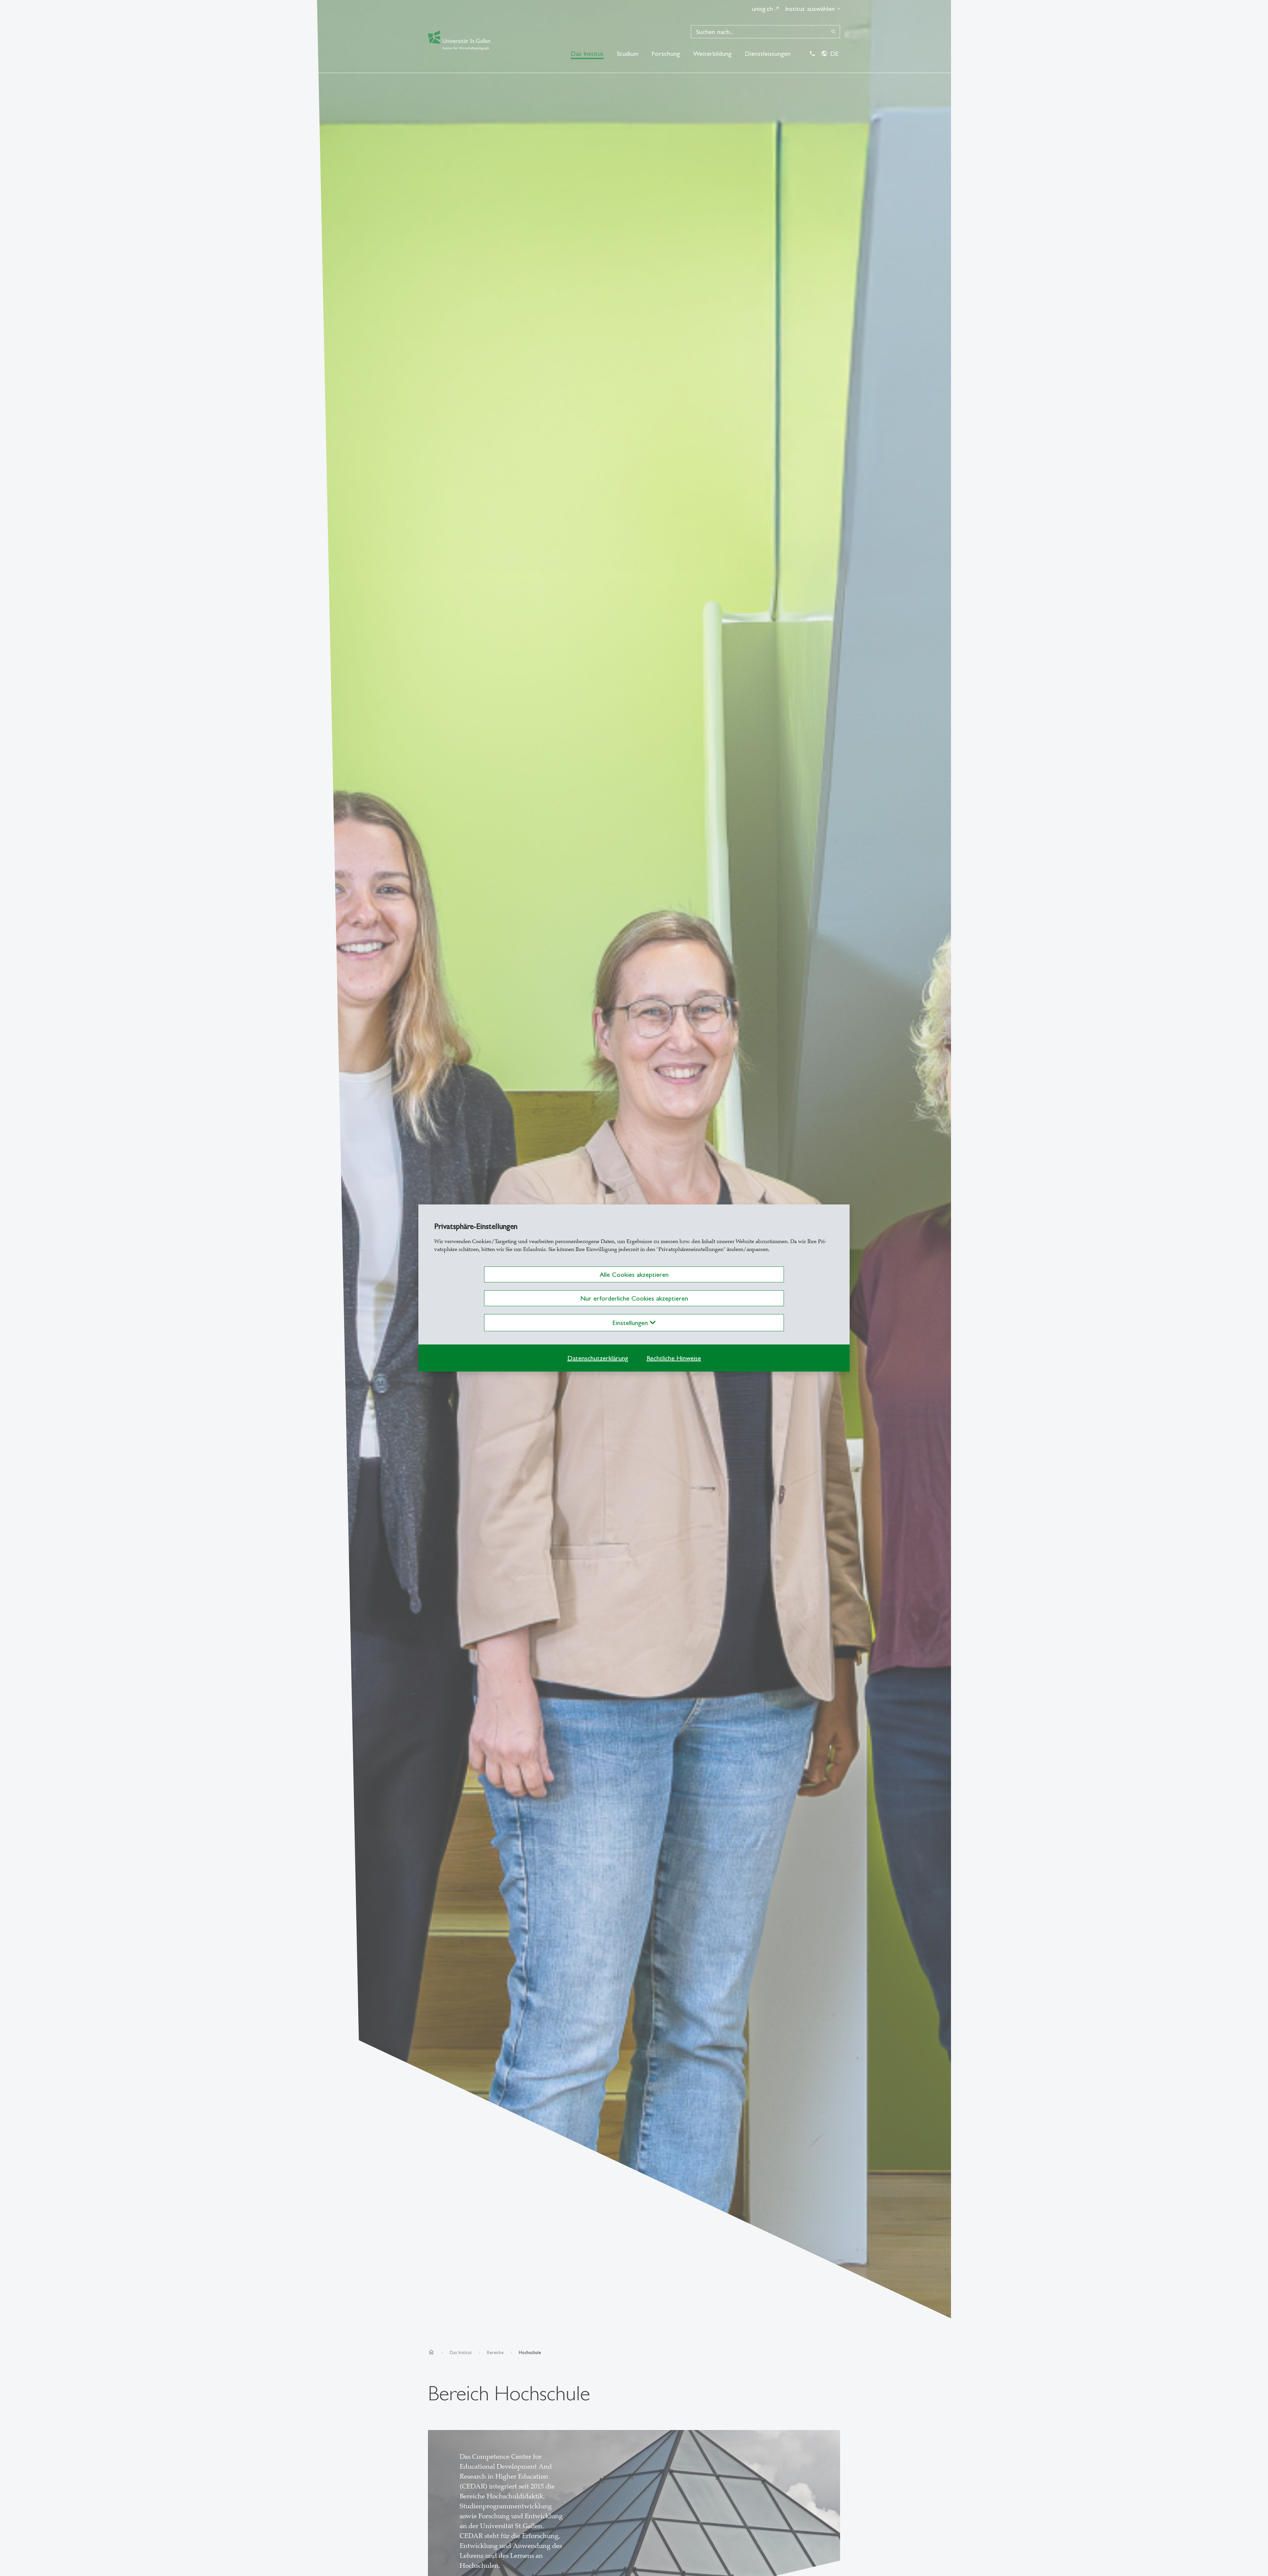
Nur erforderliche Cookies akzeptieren (634, 1298)
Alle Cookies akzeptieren (634, 1274)
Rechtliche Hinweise (674, 1358)
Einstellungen (631, 1323)
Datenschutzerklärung (598, 1358)
